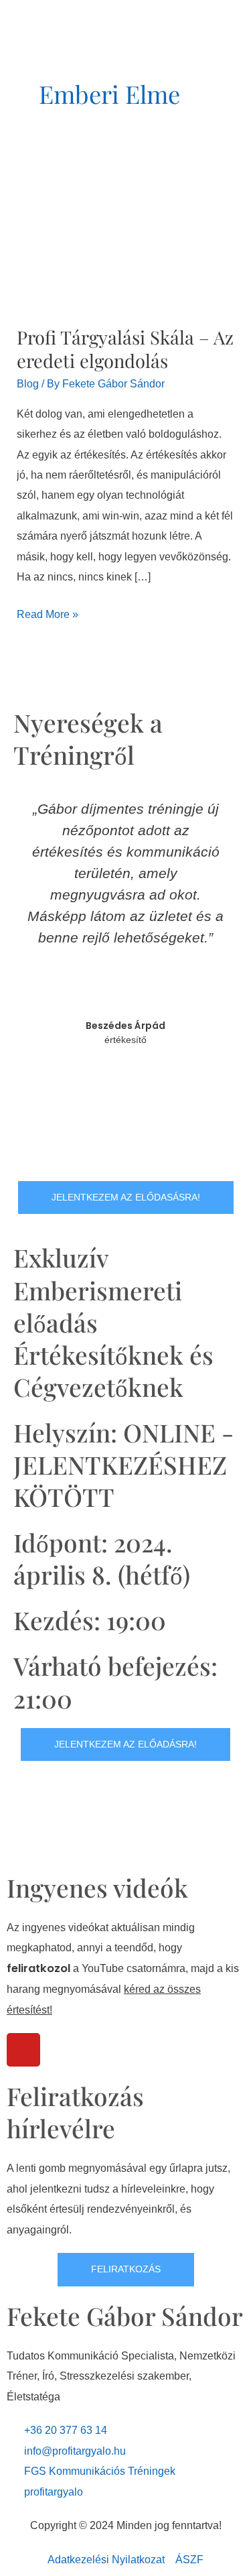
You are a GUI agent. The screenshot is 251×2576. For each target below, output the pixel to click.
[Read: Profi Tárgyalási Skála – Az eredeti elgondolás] (125, 235)
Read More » (48, 612)
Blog (28, 383)
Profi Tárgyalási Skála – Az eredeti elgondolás (125, 349)
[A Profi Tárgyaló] (54, 9)
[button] (26, 976)
